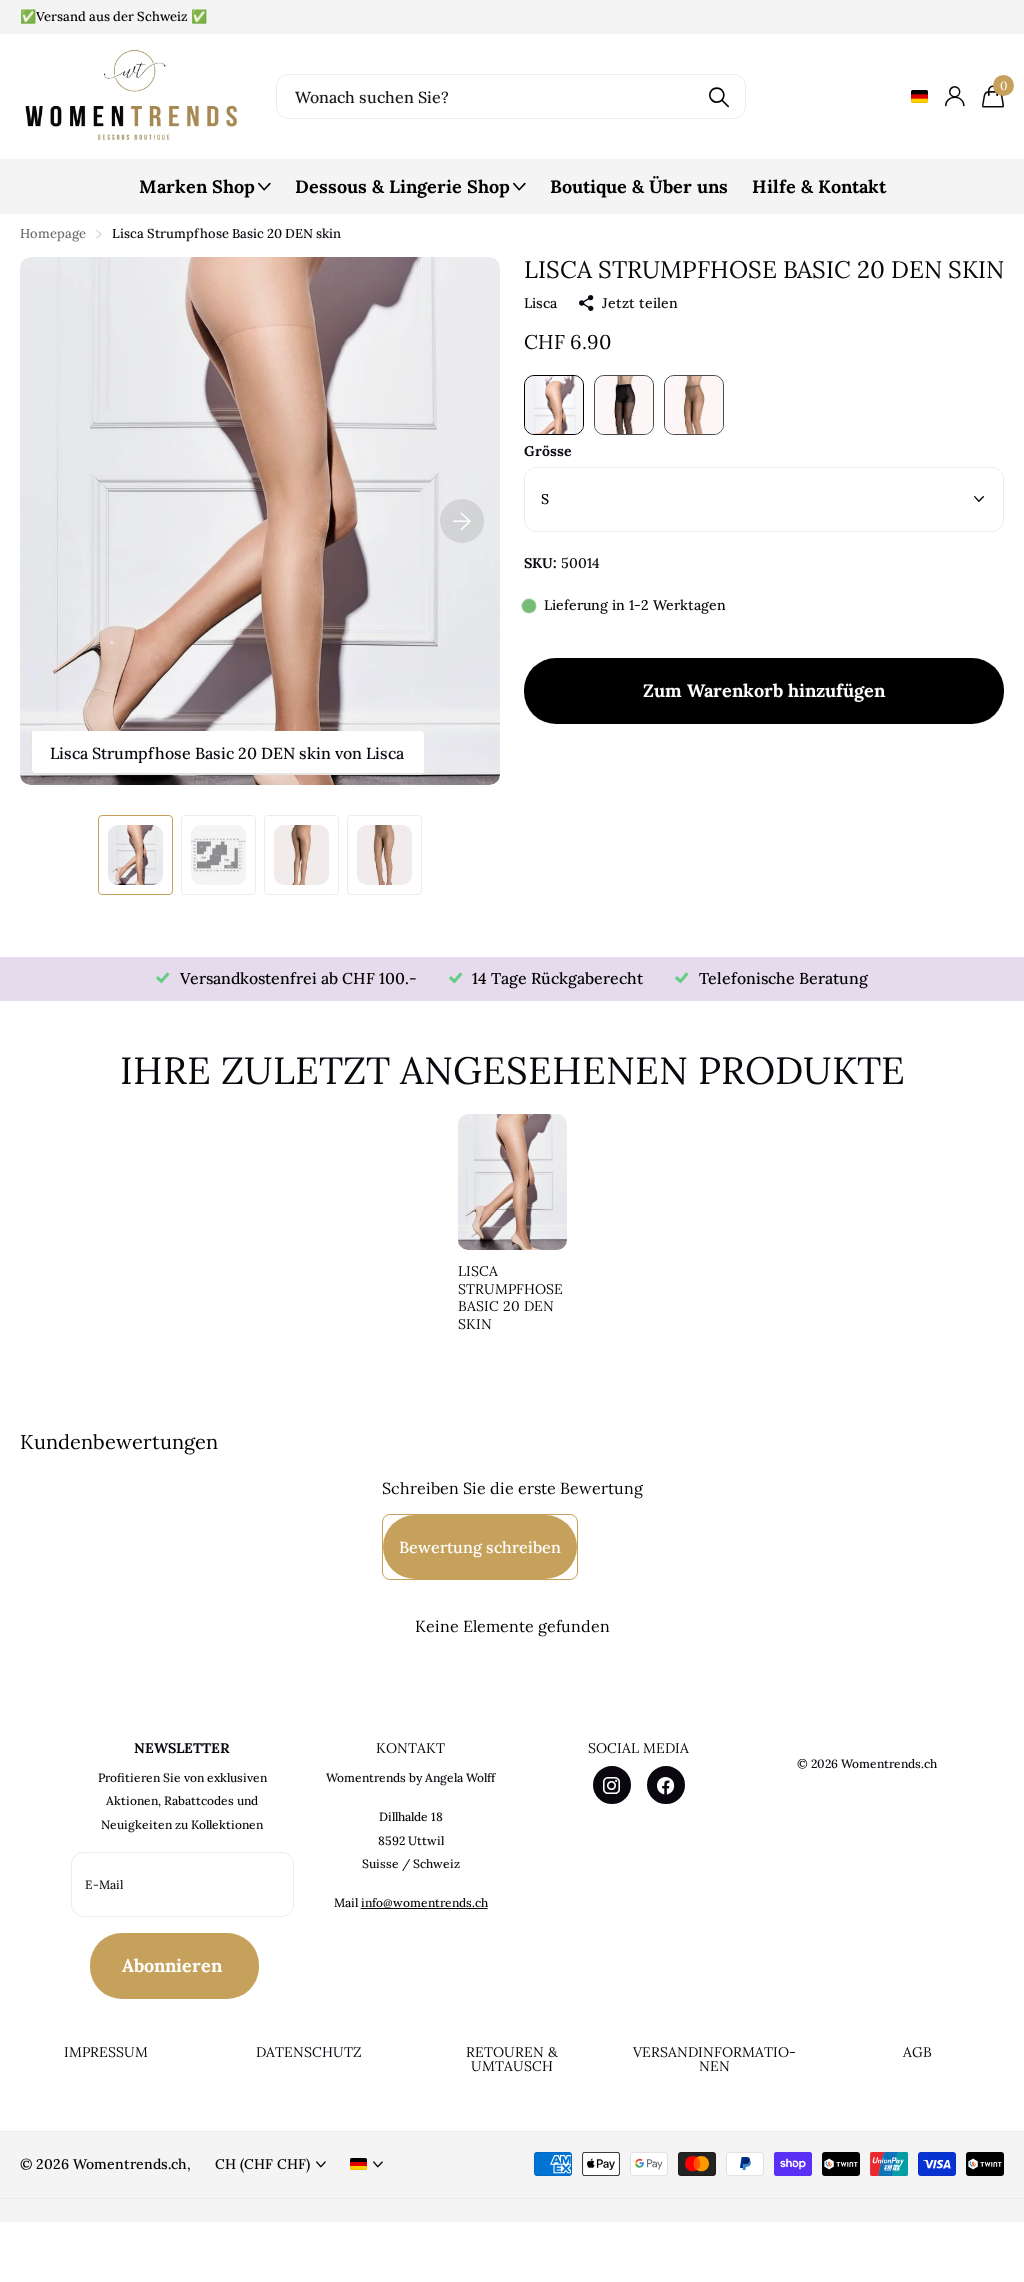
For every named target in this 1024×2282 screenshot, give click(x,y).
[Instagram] (612, 1785)
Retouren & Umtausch (512, 2059)
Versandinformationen (714, 2059)
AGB (917, 2052)
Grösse (548, 451)
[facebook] (666, 1785)
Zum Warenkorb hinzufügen (764, 690)
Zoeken (718, 96)
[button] (462, 521)
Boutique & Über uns (639, 186)
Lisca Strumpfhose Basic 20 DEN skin (510, 1298)
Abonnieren (174, 1965)
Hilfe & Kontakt (819, 186)
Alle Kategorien (205, 197)
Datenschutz (309, 2052)
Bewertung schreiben (480, 1547)
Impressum (106, 2052)
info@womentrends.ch (424, 1902)
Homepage (53, 233)
